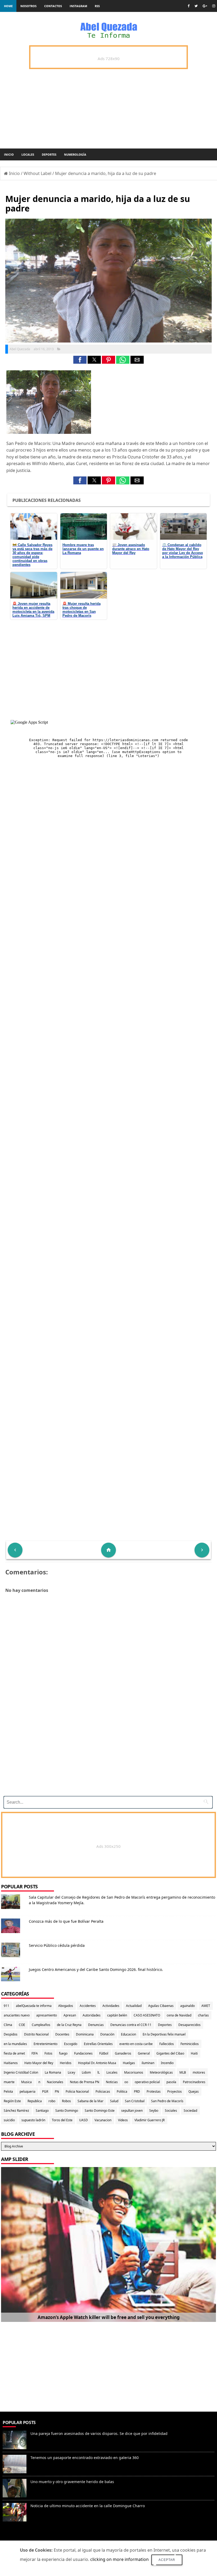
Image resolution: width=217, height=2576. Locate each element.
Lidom (86, 2072)
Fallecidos (167, 2044)
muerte (9, 2082)
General (144, 2053)
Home (8, 6)
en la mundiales (15, 2044)
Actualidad (134, 2006)
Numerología (75, 154)
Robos (66, 2101)
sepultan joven (132, 2111)
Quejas (194, 2091)
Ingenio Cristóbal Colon (21, 2072)
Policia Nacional (77, 2091)
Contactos (53, 6)
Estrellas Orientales (98, 2044)
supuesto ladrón (33, 2120)
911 (6, 2006)
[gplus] (205, 6)
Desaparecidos (189, 2025)
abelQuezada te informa (34, 2006)
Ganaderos (123, 2053)
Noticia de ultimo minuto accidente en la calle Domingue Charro (88, 2506)
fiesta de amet (14, 2053)
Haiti (194, 2053)
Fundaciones (83, 2053)
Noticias (112, 2082)
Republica (35, 2101)
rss (97, 6)
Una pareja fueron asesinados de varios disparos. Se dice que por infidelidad (99, 2433)
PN (57, 2091)
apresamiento (47, 2015)
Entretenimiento (46, 2044)
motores (199, 2072)
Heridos (66, 2063)
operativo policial (147, 2082)
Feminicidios (190, 2044)
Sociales (171, 2111)
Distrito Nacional (36, 2034)
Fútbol (104, 2053)
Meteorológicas (161, 2072)
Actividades (111, 2006)
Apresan (70, 2015)
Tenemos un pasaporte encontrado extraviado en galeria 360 (85, 2458)
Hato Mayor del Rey (39, 2063)
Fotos (48, 2053)
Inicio (9, 154)
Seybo (154, 2111)
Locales (28, 154)
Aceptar (167, 2560)
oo (126, 2082)
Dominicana (85, 2034)
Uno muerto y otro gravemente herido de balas (72, 2482)
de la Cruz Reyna (69, 2025)
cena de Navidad (179, 2015)
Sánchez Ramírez (16, 2111)
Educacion (128, 2034)
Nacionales (55, 2082)
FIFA (35, 2053)
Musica (26, 2082)
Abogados (66, 2006)
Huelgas (129, 2063)
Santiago (42, 2111)
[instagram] (214, 6)
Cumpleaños (41, 2025)
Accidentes (88, 2006)
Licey (71, 2072)
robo (52, 2101)
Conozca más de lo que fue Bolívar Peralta (66, 1921)
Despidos (11, 2034)
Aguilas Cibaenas (161, 2006)
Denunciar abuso (23, 2537)
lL (99, 2072)
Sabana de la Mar (91, 2101)
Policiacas (103, 2091)
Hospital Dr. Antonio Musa (97, 2063)
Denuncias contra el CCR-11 (131, 2025)
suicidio (9, 2120)
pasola (171, 2082)
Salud (114, 2101)
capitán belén (117, 2015)
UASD (83, 2120)
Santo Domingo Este (100, 2111)
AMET (206, 2006)
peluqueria (28, 2091)
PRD (137, 2091)
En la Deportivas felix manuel (164, 2034)
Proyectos (175, 2091)
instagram (78, 6)
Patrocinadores (194, 2082)
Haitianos (11, 2063)
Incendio (167, 2063)
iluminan (148, 2063)
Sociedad (190, 2111)
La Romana (53, 2072)
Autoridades (92, 2015)
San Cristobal (135, 2101)
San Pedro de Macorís (167, 2101)
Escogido (71, 2044)
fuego (63, 2053)
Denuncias (96, 2025)
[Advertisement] (106, 1755)
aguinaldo (187, 2006)
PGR (45, 2091)
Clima (8, 2025)
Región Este (12, 2101)
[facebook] (189, 6)
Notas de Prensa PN (85, 2082)
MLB (183, 2072)
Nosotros (28, 6)
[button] (80, 360)
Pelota (8, 2091)
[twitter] (196, 6)
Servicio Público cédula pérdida (57, 1945)
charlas (203, 2015)
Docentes (62, 2034)
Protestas (154, 2091)
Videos (123, 2120)
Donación (107, 2034)
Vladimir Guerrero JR (150, 2120)
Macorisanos (134, 2072)
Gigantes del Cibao (170, 2053)
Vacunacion (103, 2120)
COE (22, 2025)
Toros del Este (62, 2120)
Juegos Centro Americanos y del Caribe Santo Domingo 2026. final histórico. (96, 1969)
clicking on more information (119, 2559)
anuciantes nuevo (17, 2015)
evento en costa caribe (136, 2044)
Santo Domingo (67, 2111)
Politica (122, 2091)
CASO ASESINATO (147, 2015)
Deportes (49, 154)
